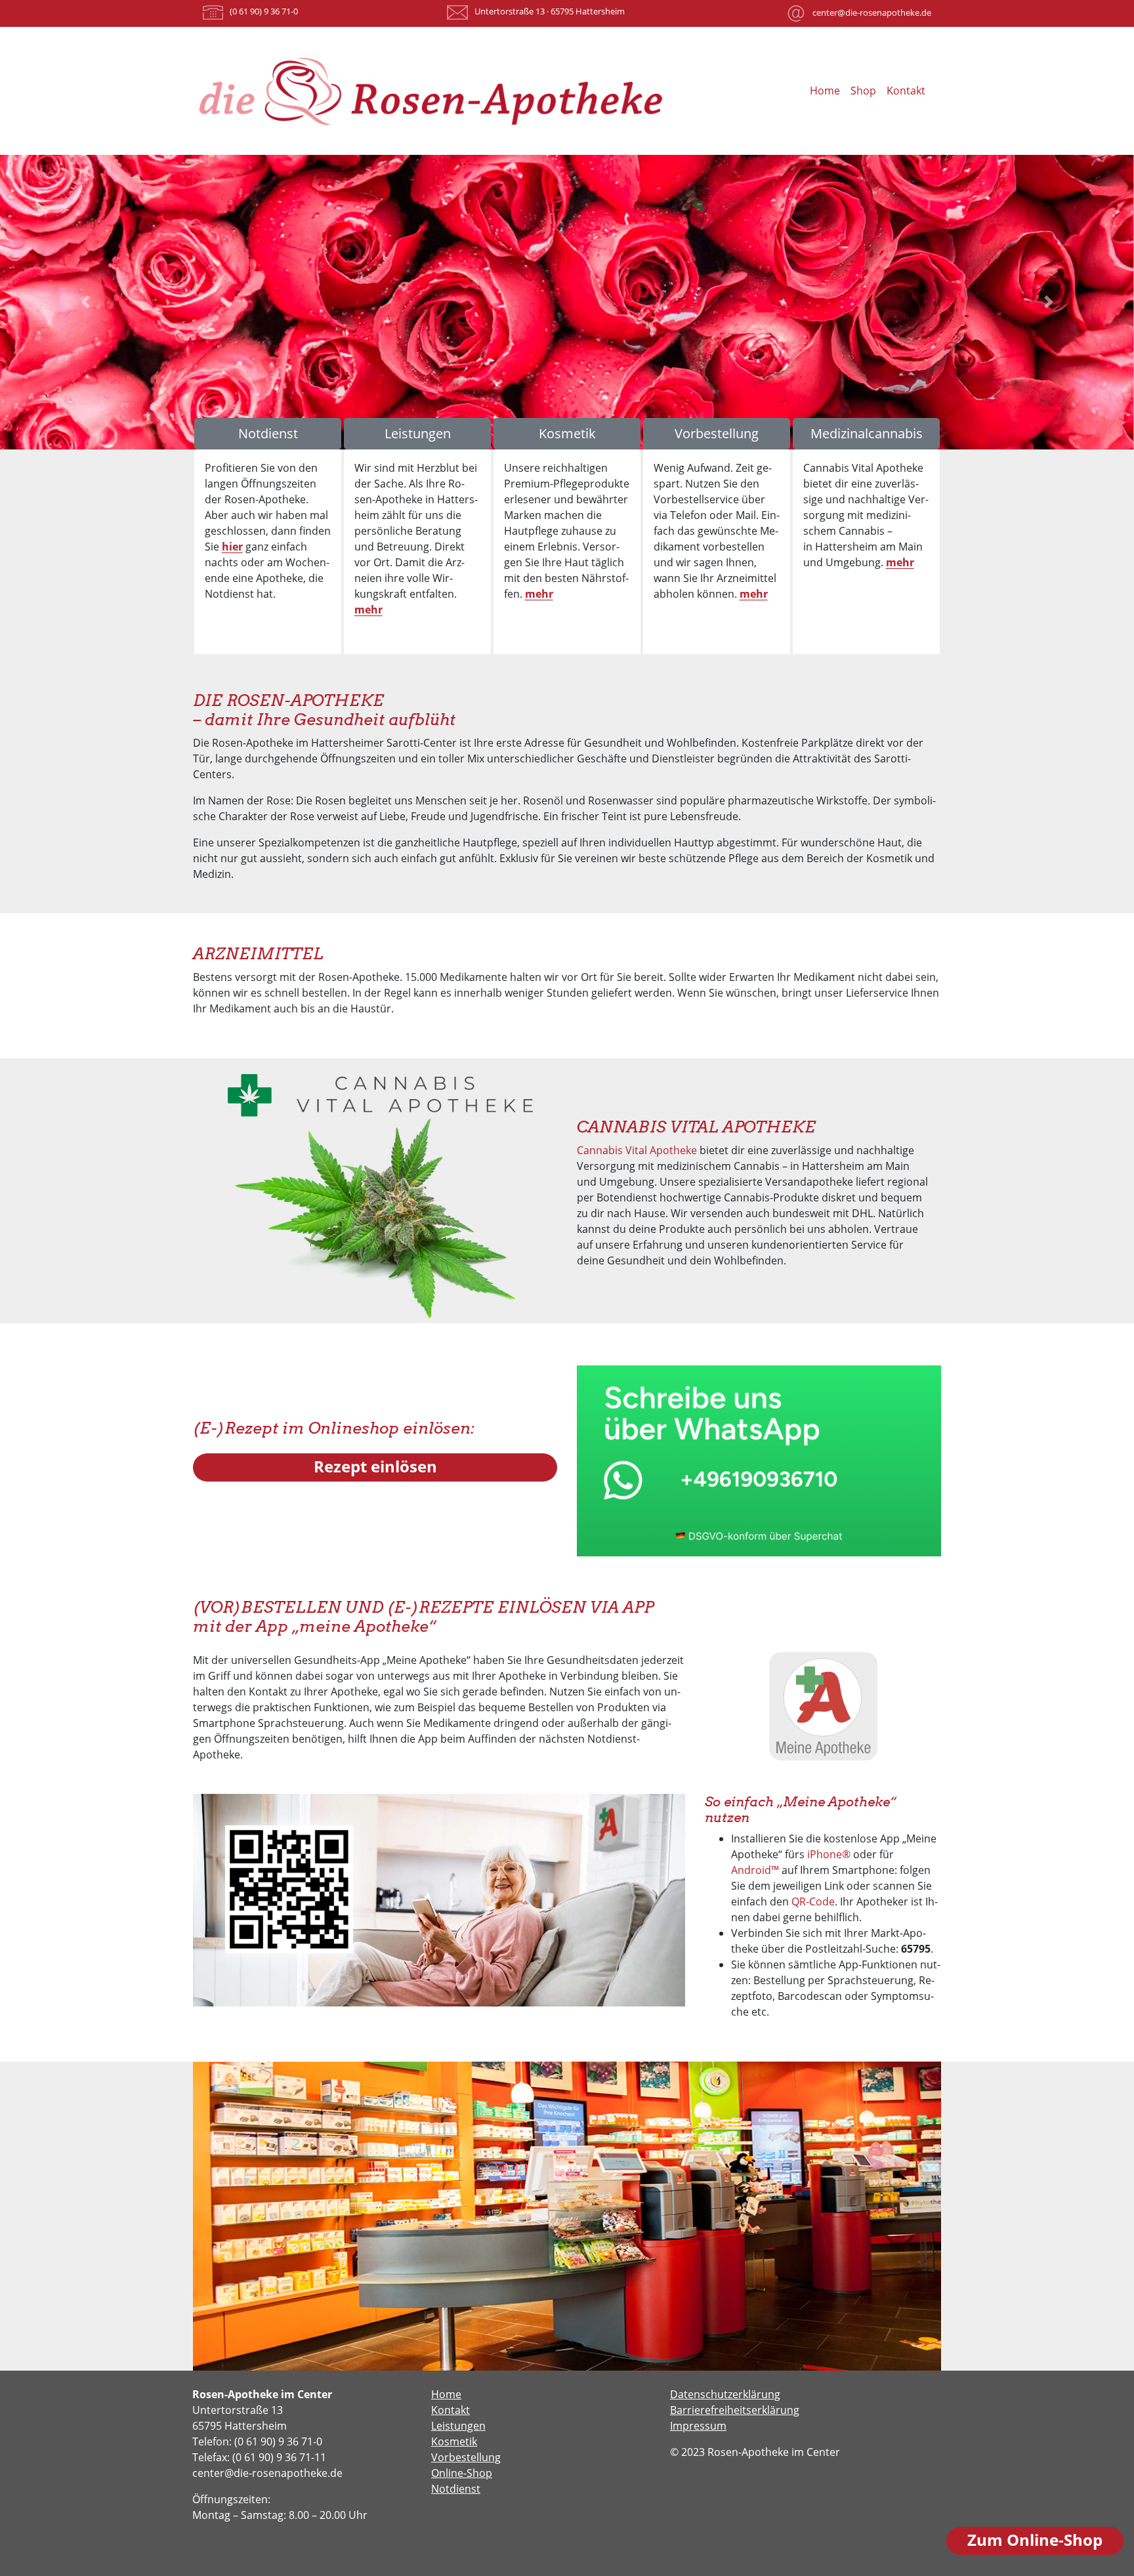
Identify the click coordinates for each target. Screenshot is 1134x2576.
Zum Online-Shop (1035, 2540)
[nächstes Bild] (1049, 302)
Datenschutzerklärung (725, 2394)
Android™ (755, 1870)
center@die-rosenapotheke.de (872, 12)
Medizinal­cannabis (867, 433)
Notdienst (268, 433)
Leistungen (418, 433)
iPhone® (829, 1854)
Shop (863, 91)
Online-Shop (462, 2473)
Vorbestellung (717, 433)
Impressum (698, 2426)
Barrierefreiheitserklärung (735, 2410)
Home (825, 91)
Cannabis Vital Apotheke (637, 1150)
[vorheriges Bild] (85, 302)
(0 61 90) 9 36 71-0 (264, 11)
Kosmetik (567, 433)
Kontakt (906, 91)
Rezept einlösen (375, 1466)
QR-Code (813, 1901)
